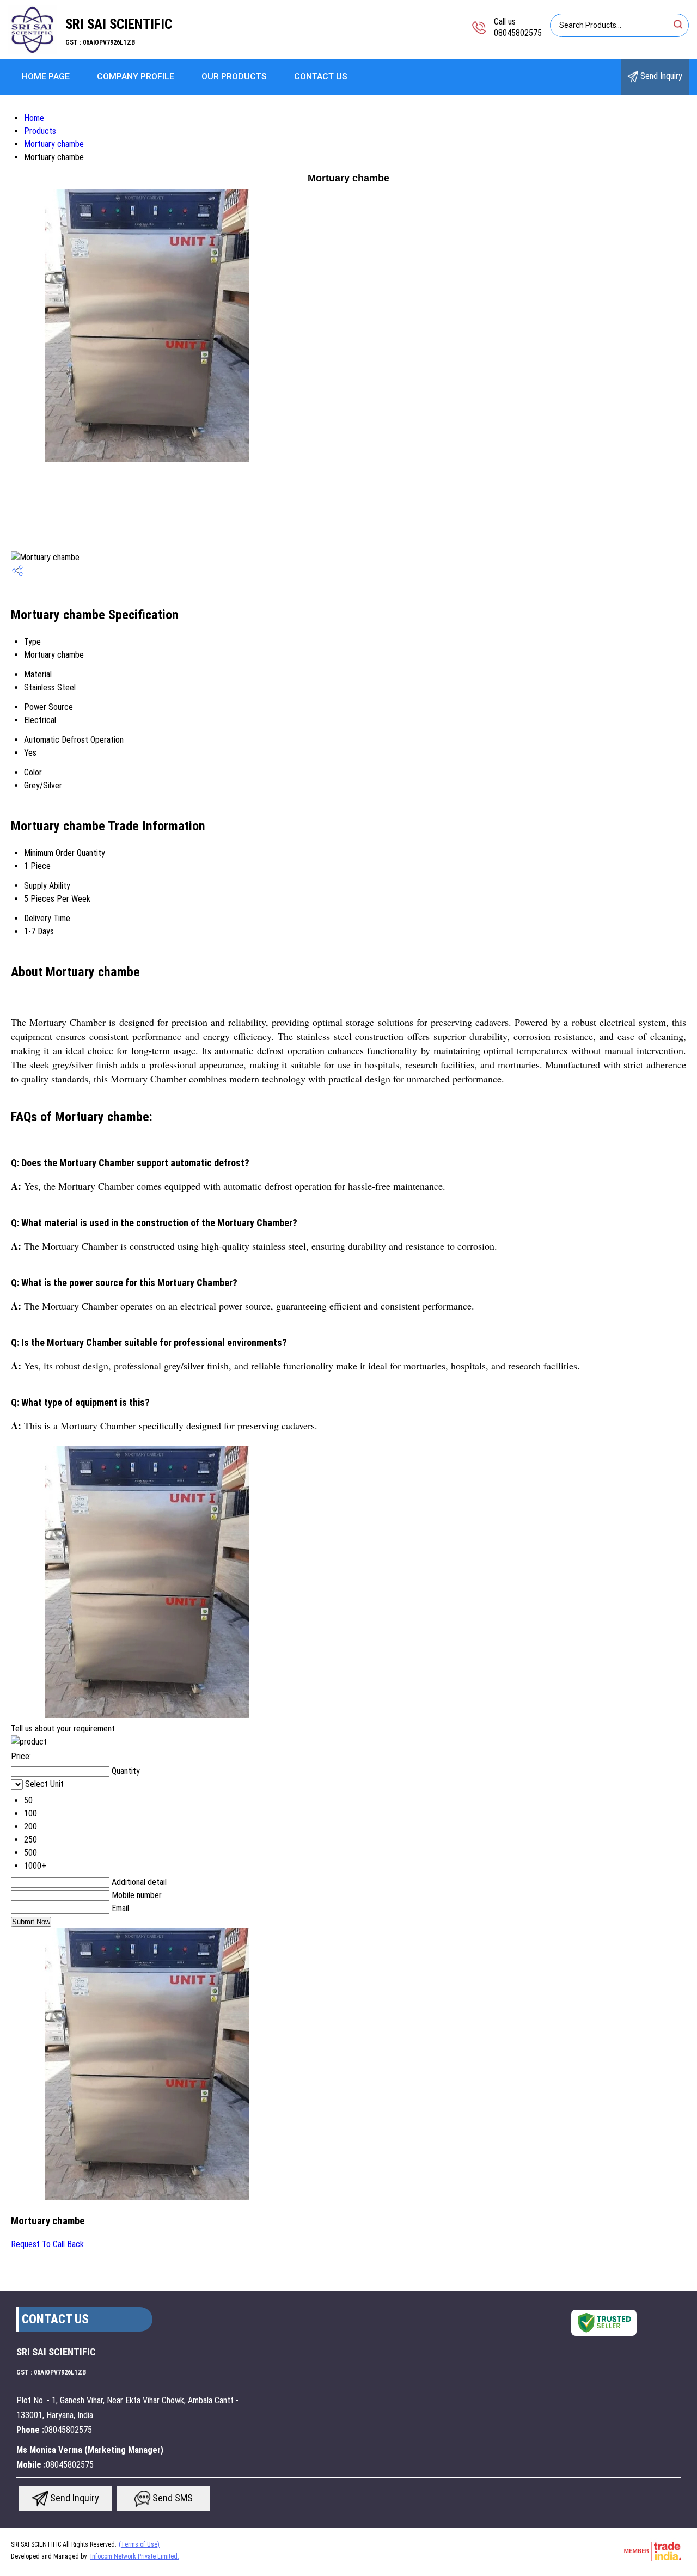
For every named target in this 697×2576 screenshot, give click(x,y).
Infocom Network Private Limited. (135, 2556)
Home (34, 118)
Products (40, 131)
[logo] (33, 51)
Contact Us (321, 77)
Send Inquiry (660, 76)
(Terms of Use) (139, 2544)
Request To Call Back (47, 2244)
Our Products (234, 77)
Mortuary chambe (54, 144)
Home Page (46, 77)
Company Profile (136, 77)
